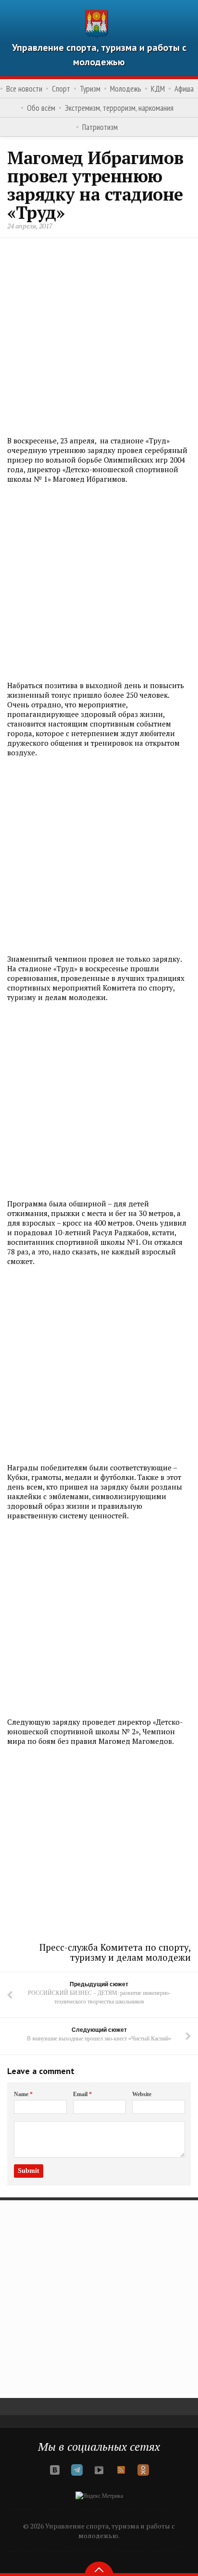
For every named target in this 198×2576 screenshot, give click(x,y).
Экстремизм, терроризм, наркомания (119, 108)
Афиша (184, 89)
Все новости (24, 89)
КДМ (158, 89)
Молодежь (126, 89)
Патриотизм (100, 127)
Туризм (90, 89)
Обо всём (41, 108)
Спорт (61, 89)
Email (82, 2094)
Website (142, 2094)
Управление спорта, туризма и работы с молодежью (99, 55)
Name (23, 2094)
